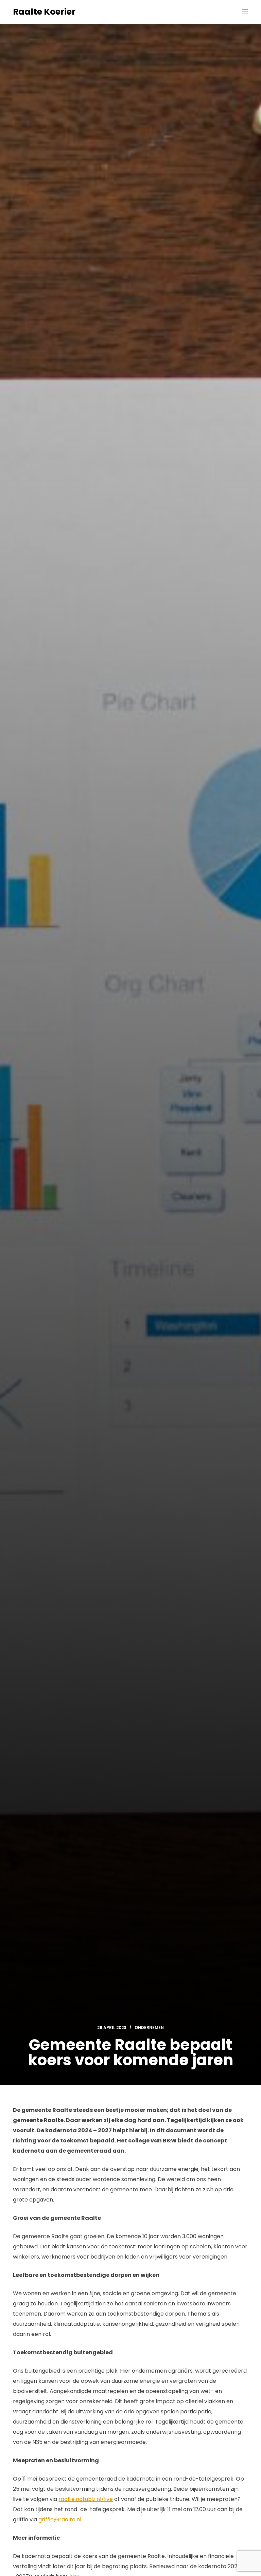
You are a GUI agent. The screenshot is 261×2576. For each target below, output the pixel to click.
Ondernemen (149, 2027)
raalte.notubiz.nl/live (86, 2499)
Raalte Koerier (44, 12)
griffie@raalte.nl (60, 2519)
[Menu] (245, 12)
